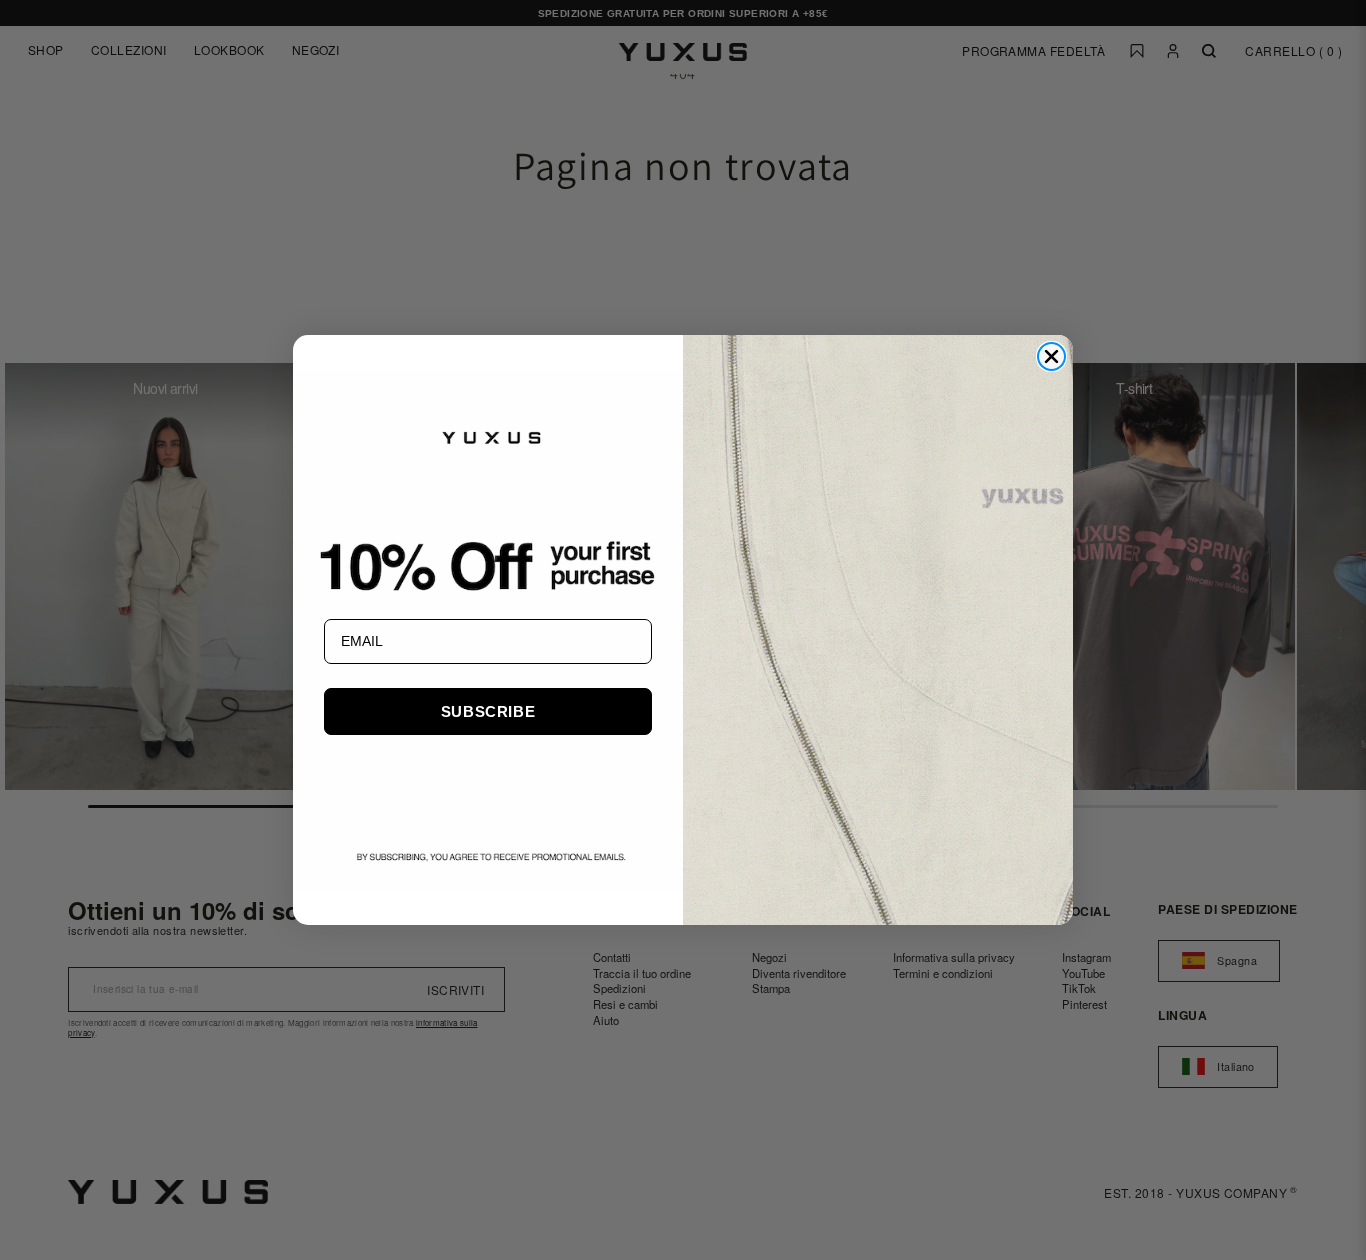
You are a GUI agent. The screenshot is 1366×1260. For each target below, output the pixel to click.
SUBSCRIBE (488, 711)
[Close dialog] (1051, 356)
